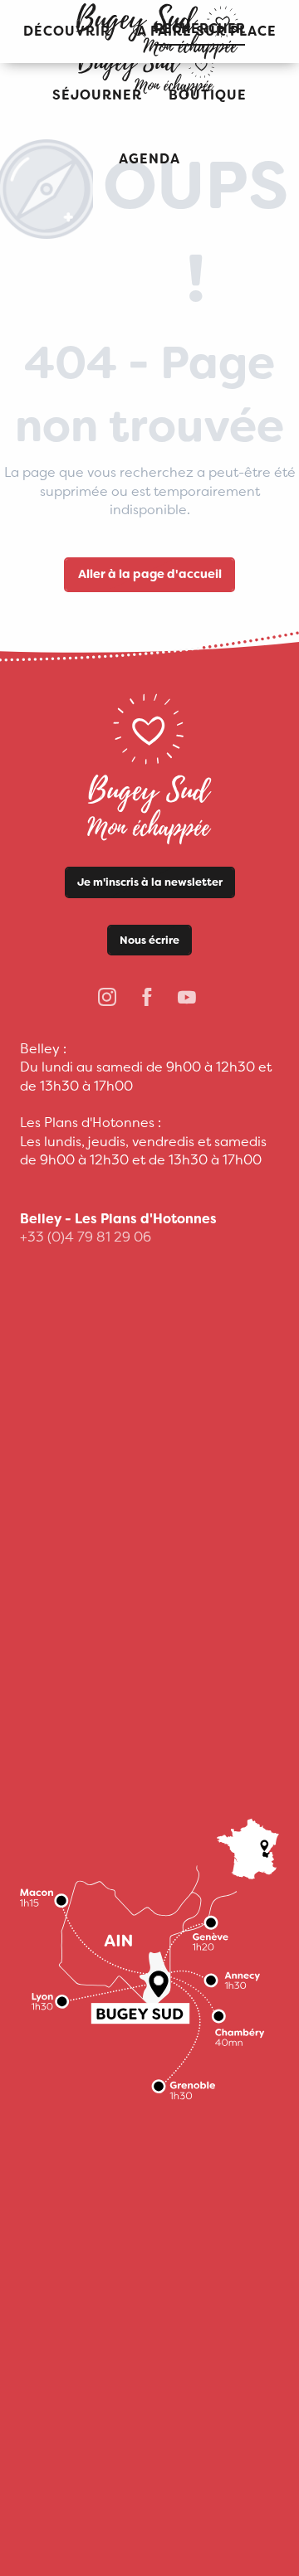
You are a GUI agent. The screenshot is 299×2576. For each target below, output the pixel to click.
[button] (97, 96)
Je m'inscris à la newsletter (150, 882)
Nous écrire (149, 940)
